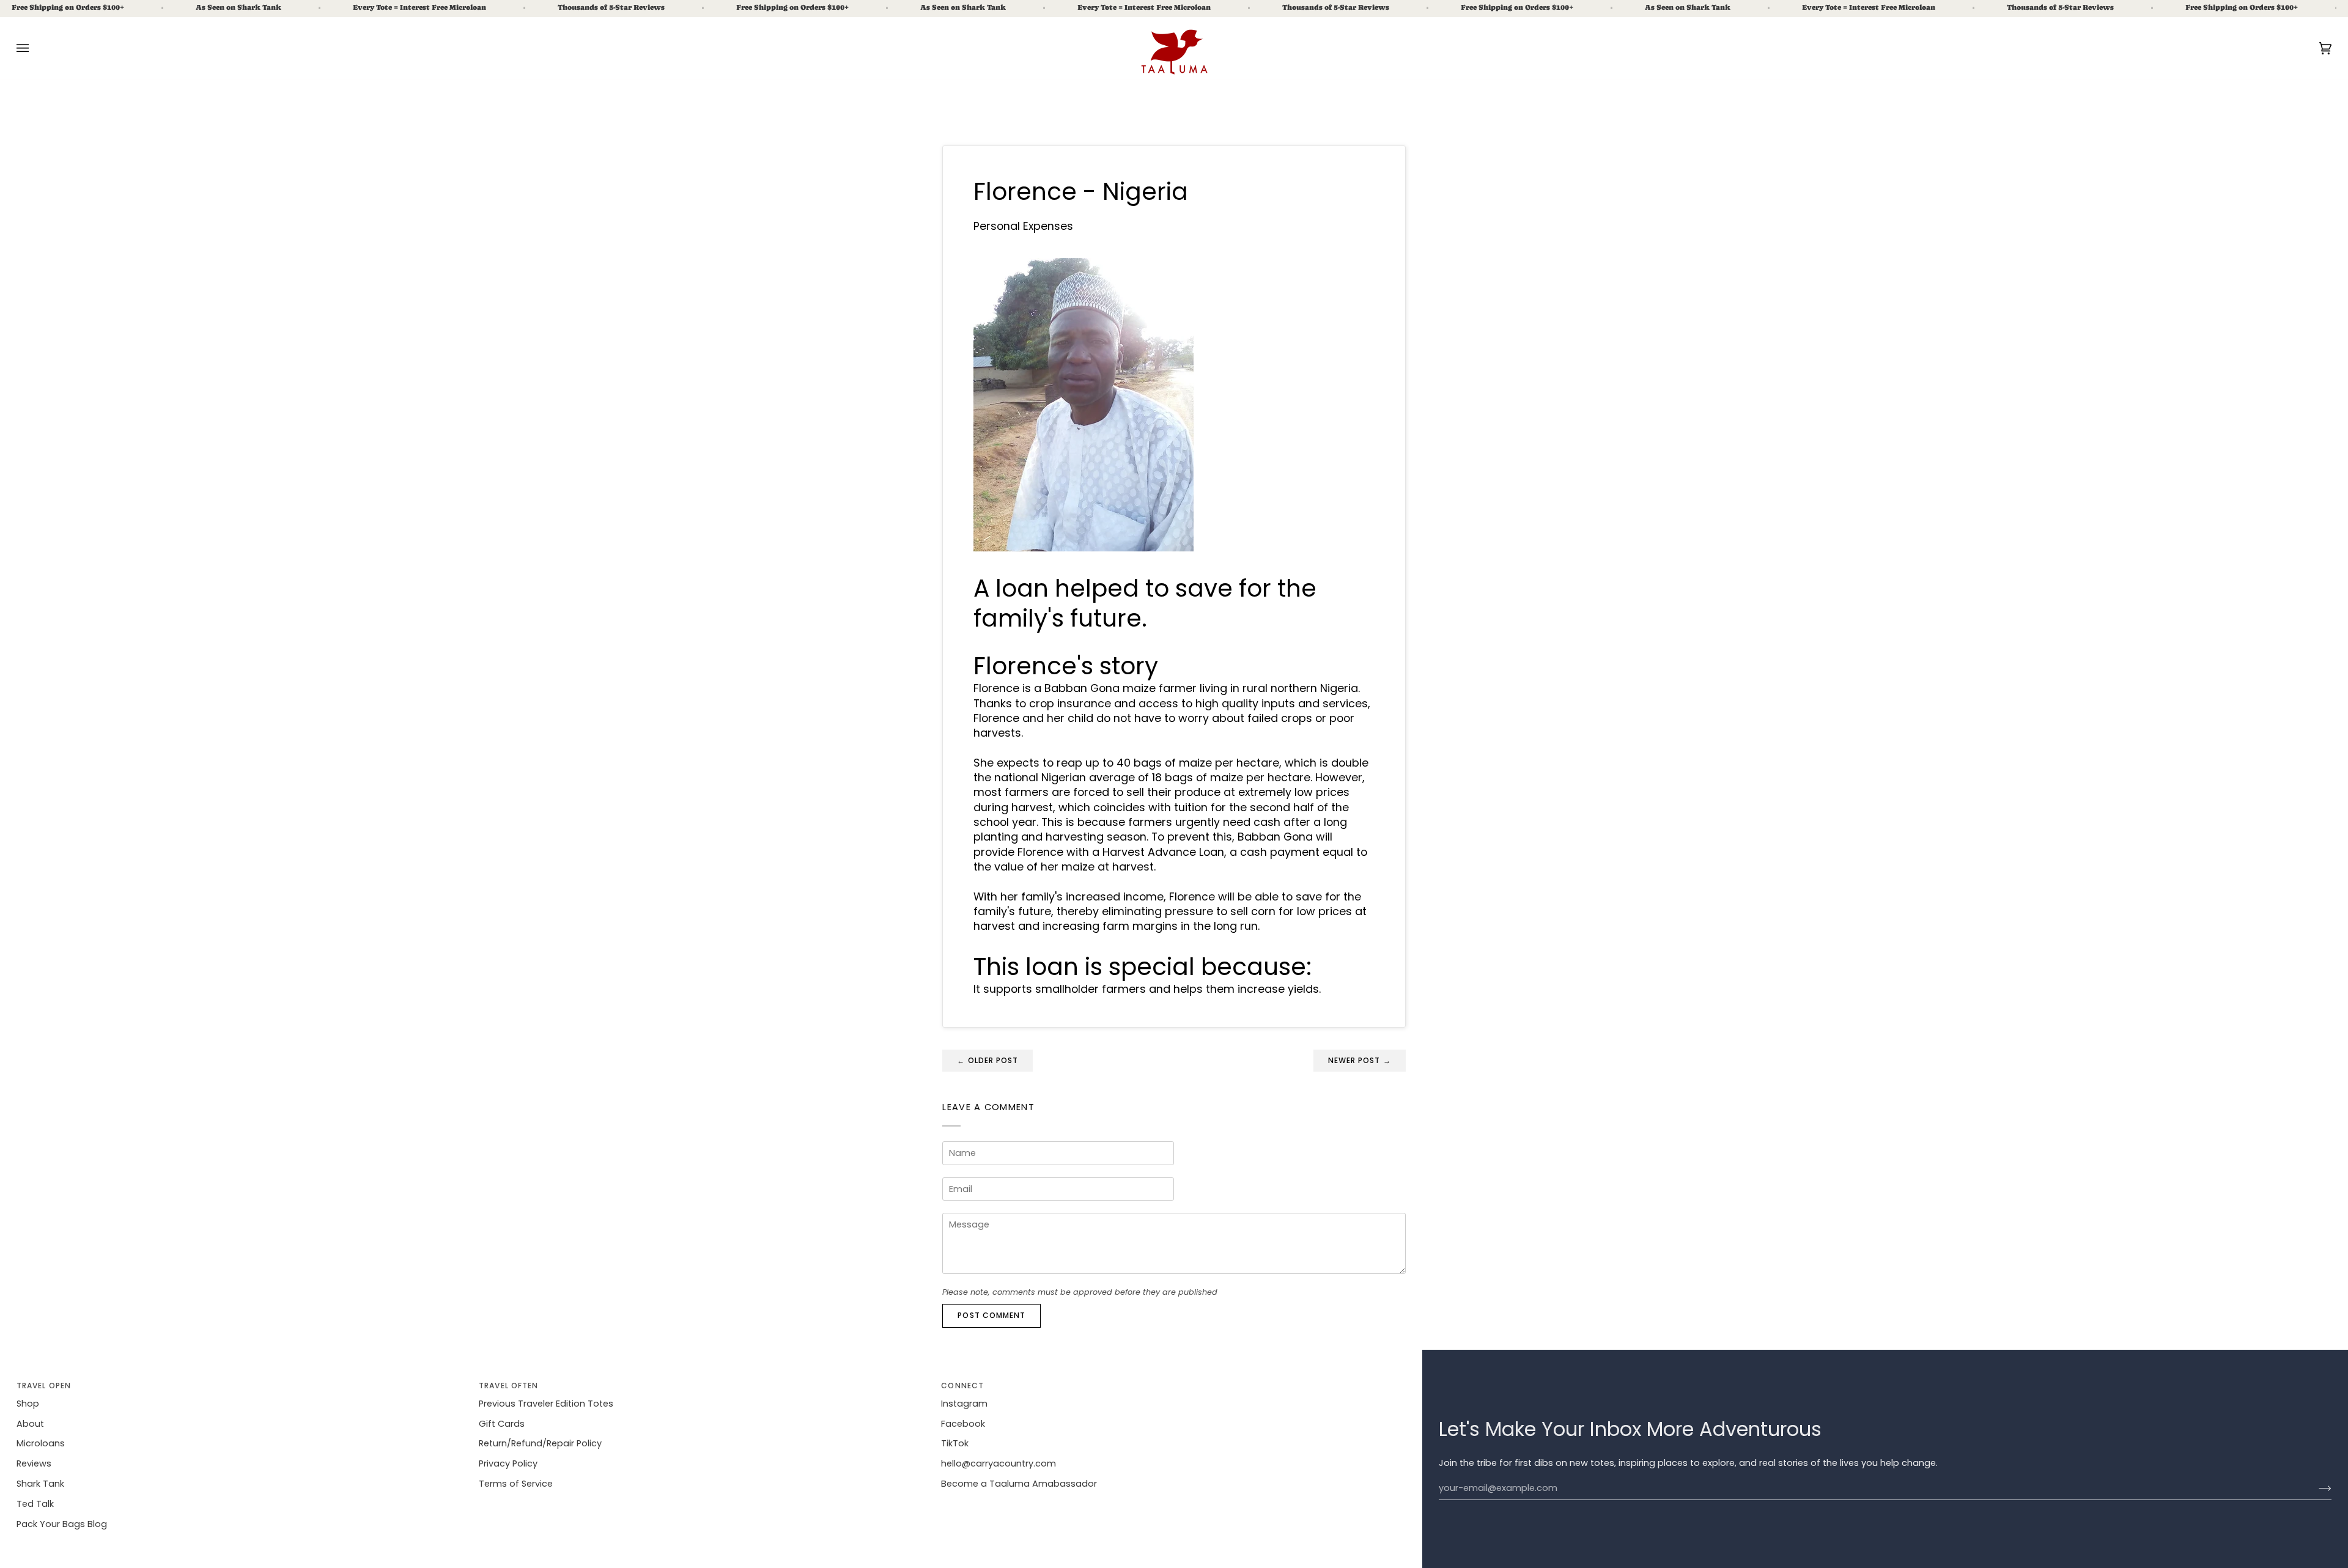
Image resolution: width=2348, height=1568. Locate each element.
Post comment (991, 1315)
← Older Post (988, 1060)
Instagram (964, 1404)
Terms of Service (516, 1484)
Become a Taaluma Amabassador (1019, 1484)
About (30, 1424)
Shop (28, 1404)
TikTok (955, 1443)
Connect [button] (962, 1386)
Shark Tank (40, 1484)
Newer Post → (1360, 1060)
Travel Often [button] (508, 1386)
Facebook (963, 1424)
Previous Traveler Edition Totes (546, 1404)
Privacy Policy (508, 1463)
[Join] (2315, 1489)
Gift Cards (502, 1424)
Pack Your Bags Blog (62, 1524)
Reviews (34, 1463)
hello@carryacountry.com (999, 1463)
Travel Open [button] (44, 1386)
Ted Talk (35, 1504)
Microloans (41, 1443)
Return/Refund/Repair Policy (540, 1443)
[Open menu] (35, 48)
